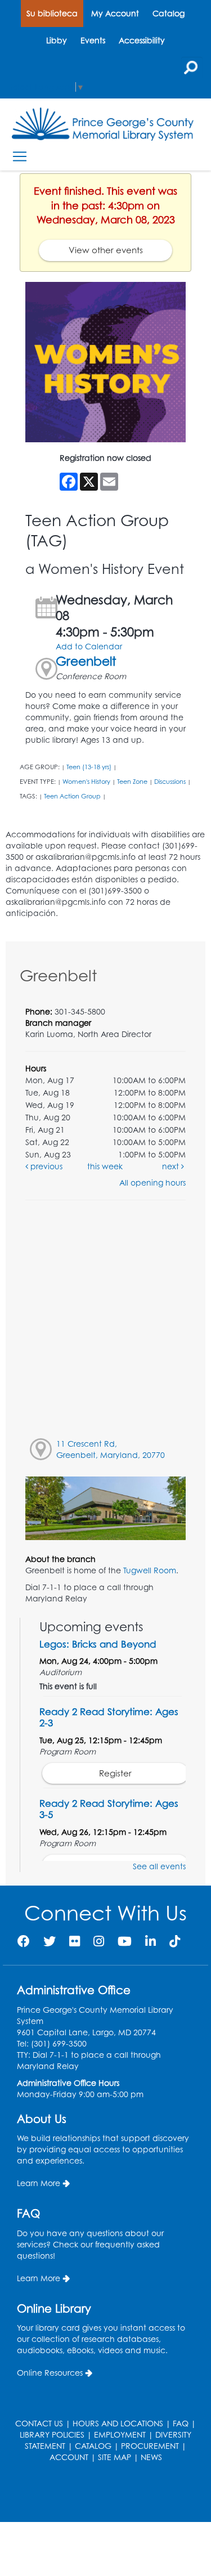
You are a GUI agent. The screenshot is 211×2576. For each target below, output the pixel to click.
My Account (115, 13)
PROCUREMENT (150, 2446)
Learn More (39, 2183)
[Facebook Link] (24, 1941)
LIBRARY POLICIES (52, 2434)
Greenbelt (86, 661)
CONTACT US (39, 2423)
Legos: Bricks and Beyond (98, 1644)
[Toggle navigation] (19, 157)
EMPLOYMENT (120, 2434)
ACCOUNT (69, 2457)
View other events (106, 250)
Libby (57, 40)
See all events (159, 1866)
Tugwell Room (150, 1570)
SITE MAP (115, 2457)
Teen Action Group (72, 796)
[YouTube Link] (125, 1941)
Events (93, 40)
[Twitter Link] (50, 1941)
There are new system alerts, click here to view (100, 2494)
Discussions (170, 782)
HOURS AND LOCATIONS (118, 2423)
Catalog (169, 13)
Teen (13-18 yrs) (89, 767)
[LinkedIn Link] (151, 1941)
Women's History (86, 782)
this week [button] (105, 1166)
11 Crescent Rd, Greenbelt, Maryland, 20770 (111, 1449)
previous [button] (45, 1166)
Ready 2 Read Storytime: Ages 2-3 (109, 1717)
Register (115, 1773)
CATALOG (93, 2446)
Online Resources (50, 2373)
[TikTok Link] (175, 1941)
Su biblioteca (52, 13)
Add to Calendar (89, 646)
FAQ (181, 2423)
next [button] (172, 1166)
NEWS (151, 2457)
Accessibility (142, 40)
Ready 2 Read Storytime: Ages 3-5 (109, 1809)
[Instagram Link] (99, 1941)
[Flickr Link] (75, 1941)
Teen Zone (132, 782)
